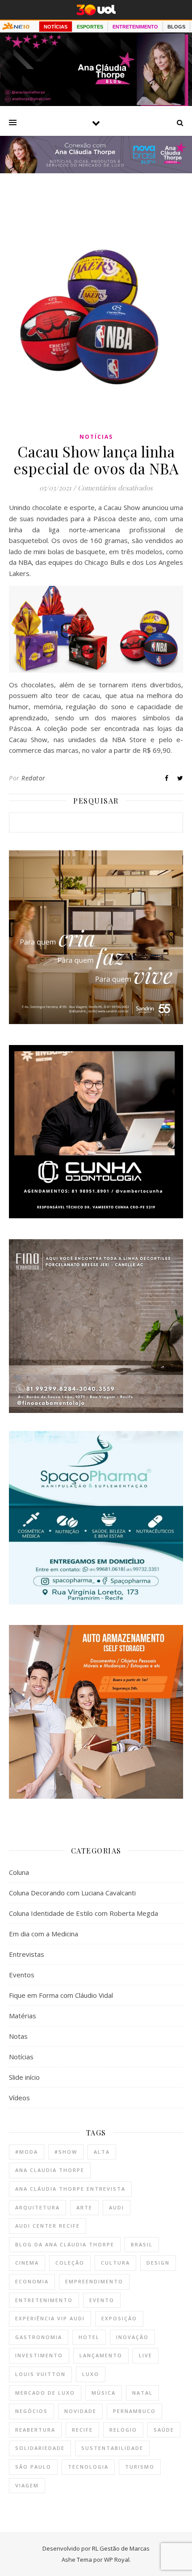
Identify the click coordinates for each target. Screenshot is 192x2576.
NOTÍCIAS (56, 27)
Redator (33, 778)
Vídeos (19, 2098)
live (146, 2355)
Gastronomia (39, 2337)
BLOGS (176, 27)
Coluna (19, 1872)
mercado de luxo (45, 2393)
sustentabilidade (112, 2448)
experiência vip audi (50, 2318)
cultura (115, 2263)
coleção (70, 2263)
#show (66, 2152)
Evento (102, 2300)
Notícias (96, 437)
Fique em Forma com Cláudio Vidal (61, 1995)
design (158, 2263)
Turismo (140, 2467)
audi (117, 2207)
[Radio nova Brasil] (96, 171)
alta (102, 2152)
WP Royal (117, 2560)
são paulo (33, 2467)
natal (142, 2393)
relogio (123, 2430)
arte (84, 2207)
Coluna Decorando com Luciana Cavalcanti (72, 1893)
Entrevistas (27, 1954)
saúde (164, 2430)
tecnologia (88, 2467)
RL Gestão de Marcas (121, 2548)
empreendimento (94, 2281)
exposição (119, 2318)
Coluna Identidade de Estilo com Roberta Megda (83, 1913)
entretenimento (44, 2300)
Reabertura (35, 2430)
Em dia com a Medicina (44, 1934)
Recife (82, 2430)
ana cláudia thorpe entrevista (70, 2189)
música (104, 2393)
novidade (80, 2411)
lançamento (101, 2355)
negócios (31, 2411)
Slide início (24, 2077)
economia (32, 2281)
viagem (27, 2485)
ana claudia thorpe (50, 2170)
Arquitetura (38, 2207)
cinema (27, 2263)
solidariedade (40, 2448)
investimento (39, 2355)
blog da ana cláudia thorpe (65, 2244)
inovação (132, 2337)
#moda (27, 2152)
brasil (142, 2244)
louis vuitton (40, 2374)
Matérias (23, 2016)
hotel (89, 2337)
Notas (18, 2036)
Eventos (22, 1975)
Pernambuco (134, 2411)
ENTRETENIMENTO (135, 27)
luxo (91, 2374)
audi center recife (48, 2226)
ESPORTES (90, 27)
